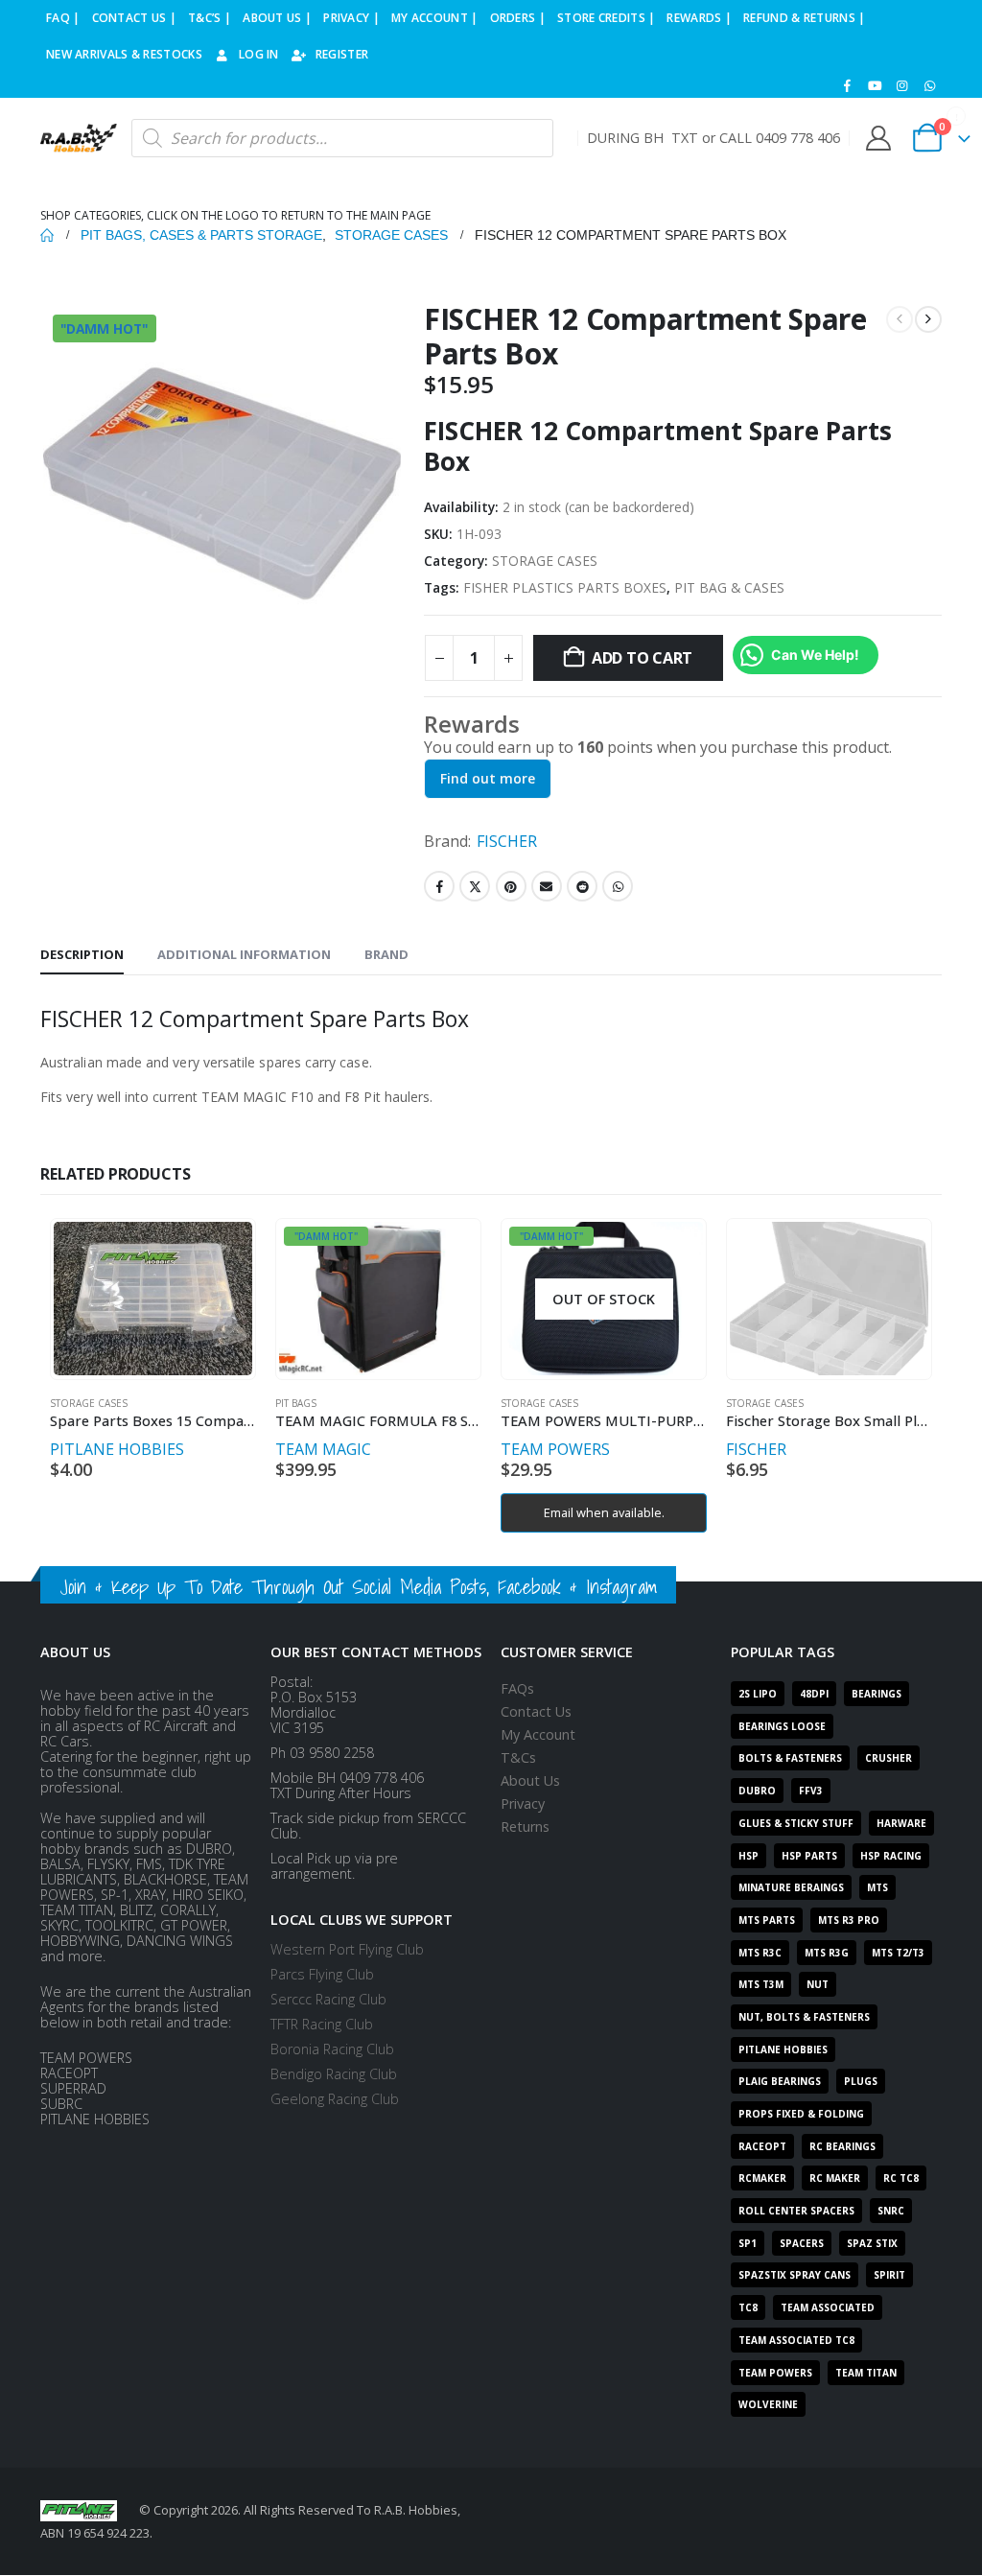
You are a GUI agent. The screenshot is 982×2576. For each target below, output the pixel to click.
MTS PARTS (767, 1920)
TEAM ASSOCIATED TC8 (796, 2340)
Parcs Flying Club (322, 1974)
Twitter (475, 886)
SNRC (891, 2211)
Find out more (488, 778)
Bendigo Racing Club (334, 2074)
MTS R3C (760, 1953)
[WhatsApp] (929, 85)
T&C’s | (210, 18)
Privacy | (351, 18)
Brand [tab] (386, 954)
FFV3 (811, 1791)
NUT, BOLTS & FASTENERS (804, 2017)
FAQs (517, 1688)
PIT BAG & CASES (729, 587)
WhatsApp (618, 886)
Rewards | (699, 18)
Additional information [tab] (244, 954)
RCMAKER (762, 2178)
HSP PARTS (809, 1856)
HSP (748, 1856)
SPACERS (802, 2243)
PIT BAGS (296, 1403)
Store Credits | (607, 18)
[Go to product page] (152, 1299)
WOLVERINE (768, 2404)
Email (547, 886)
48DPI (814, 1694)
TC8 (748, 2307)
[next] (928, 319)
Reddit (582, 886)
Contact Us (536, 1711)
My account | (435, 18)
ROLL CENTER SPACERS (796, 2211)
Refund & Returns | (804, 18)
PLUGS (861, 2081)
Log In (259, 54)
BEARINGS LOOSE (782, 1726)
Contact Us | (135, 18)
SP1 (748, 2243)
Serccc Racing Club (328, 1999)
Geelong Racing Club (335, 2099)
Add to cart (642, 658)
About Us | (277, 18)
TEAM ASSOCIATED (828, 2307)
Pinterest (511, 886)
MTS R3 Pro (849, 1920)
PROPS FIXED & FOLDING (801, 2114)
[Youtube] (875, 85)
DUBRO (757, 1791)
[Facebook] (848, 85)
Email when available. (604, 1512)
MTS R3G (827, 1953)
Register (342, 54)
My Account (538, 1734)
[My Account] (878, 138)
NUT (818, 1984)
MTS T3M (761, 1984)
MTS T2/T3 (898, 1953)
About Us (530, 1780)
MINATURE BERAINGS (791, 1887)
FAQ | (63, 18)
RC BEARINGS (842, 2146)
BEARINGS (877, 1694)
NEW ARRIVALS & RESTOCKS (124, 54)
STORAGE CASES (545, 561)
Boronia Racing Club (332, 2049)
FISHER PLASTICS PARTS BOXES (565, 587)
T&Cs (518, 1757)
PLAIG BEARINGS (780, 2081)
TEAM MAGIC (323, 1449)
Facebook (439, 886)
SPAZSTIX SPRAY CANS (795, 2275)
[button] (926, 2520)
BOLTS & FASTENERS (790, 1758)
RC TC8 (901, 2178)
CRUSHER (888, 1758)
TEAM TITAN (866, 2373)
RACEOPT (762, 2146)
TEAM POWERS (555, 1449)
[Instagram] (902, 85)
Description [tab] (82, 954)
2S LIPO (758, 1694)
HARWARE (901, 1823)
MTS (877, 1887)
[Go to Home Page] (47, 235)
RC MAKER (835, 2178)
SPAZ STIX (872, 2243)
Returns (525, 1827)
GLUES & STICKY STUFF (796, 1823)
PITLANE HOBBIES (117, 1449)
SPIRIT (889, 2275)
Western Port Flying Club (347, 1949)
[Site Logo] (79, 138)
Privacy (523, 1803)
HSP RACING (891, 1856)
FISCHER (507, 841)
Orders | (518, 18)
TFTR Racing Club (322, 2024)
